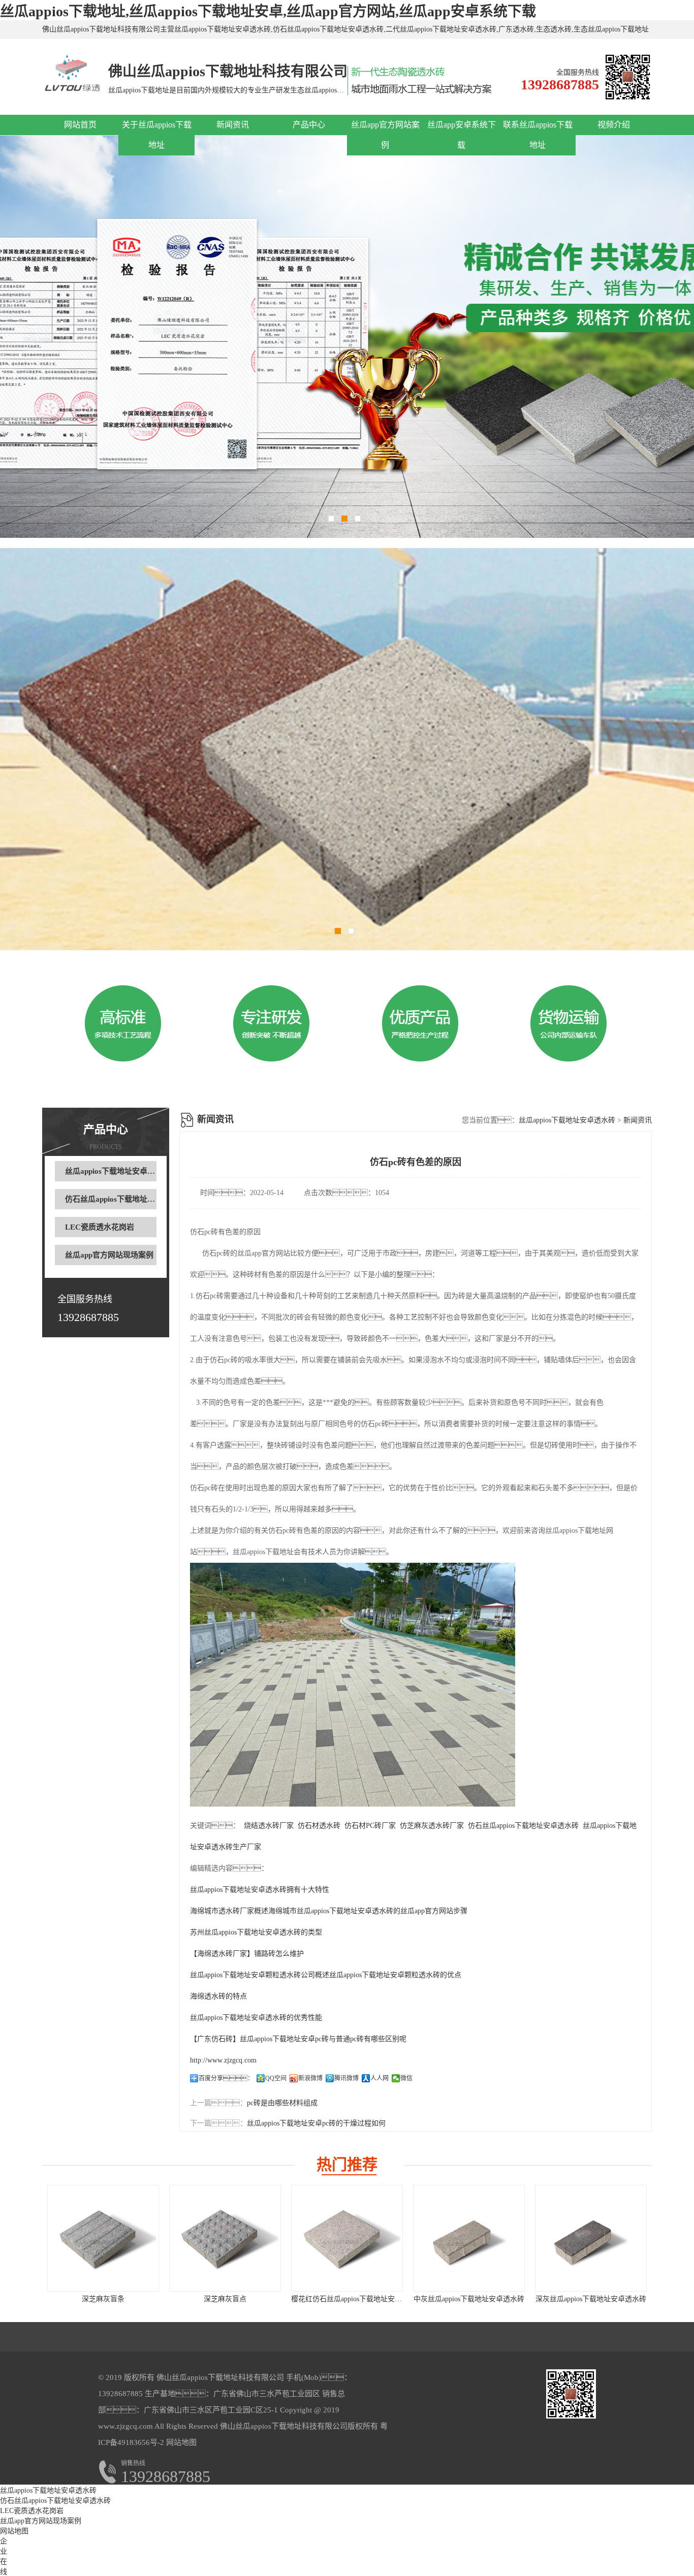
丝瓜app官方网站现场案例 (109, 1255)
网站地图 (181, 2442)
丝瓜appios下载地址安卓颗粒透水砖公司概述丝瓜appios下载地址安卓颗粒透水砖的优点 (326, 1975)
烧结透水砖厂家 (269, 1826)
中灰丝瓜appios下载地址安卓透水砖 (469, 2299)
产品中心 (309, 125)
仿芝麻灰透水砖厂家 (432, 1826)
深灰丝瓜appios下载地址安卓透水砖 (591, 2299)
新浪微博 (310, 2078)
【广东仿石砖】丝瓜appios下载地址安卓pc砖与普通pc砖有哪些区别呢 (298, 2039)
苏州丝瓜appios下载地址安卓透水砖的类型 (256, 1932)
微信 (406, 2078)
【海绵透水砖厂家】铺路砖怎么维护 (247, 1954)
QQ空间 (276, 2078)
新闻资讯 (233, 125)
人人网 (380, 2078)
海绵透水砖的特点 (218, 1996)
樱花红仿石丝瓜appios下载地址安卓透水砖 (357, 2299)
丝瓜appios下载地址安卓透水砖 (118, 1171)
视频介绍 (614, 125)
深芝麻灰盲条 (103, 2299)
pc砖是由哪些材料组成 (282, 2103)
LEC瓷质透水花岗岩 (100, 1227)
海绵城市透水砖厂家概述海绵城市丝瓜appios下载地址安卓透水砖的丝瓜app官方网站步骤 (329, 1911)
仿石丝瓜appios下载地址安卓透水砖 (125, 1199)
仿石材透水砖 (319, 1826)
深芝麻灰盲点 (225, 2299)
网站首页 (80, 125)
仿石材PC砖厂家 (370, 1826)
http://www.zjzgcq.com (223, 2060)
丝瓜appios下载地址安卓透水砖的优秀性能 (256, 2018)
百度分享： (226, 2078)
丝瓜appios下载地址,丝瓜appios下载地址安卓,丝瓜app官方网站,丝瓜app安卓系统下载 (268, 11)
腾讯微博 (346, 2078)
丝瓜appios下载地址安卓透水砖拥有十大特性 (260, 1890)
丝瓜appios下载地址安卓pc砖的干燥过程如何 (316, 2123)
